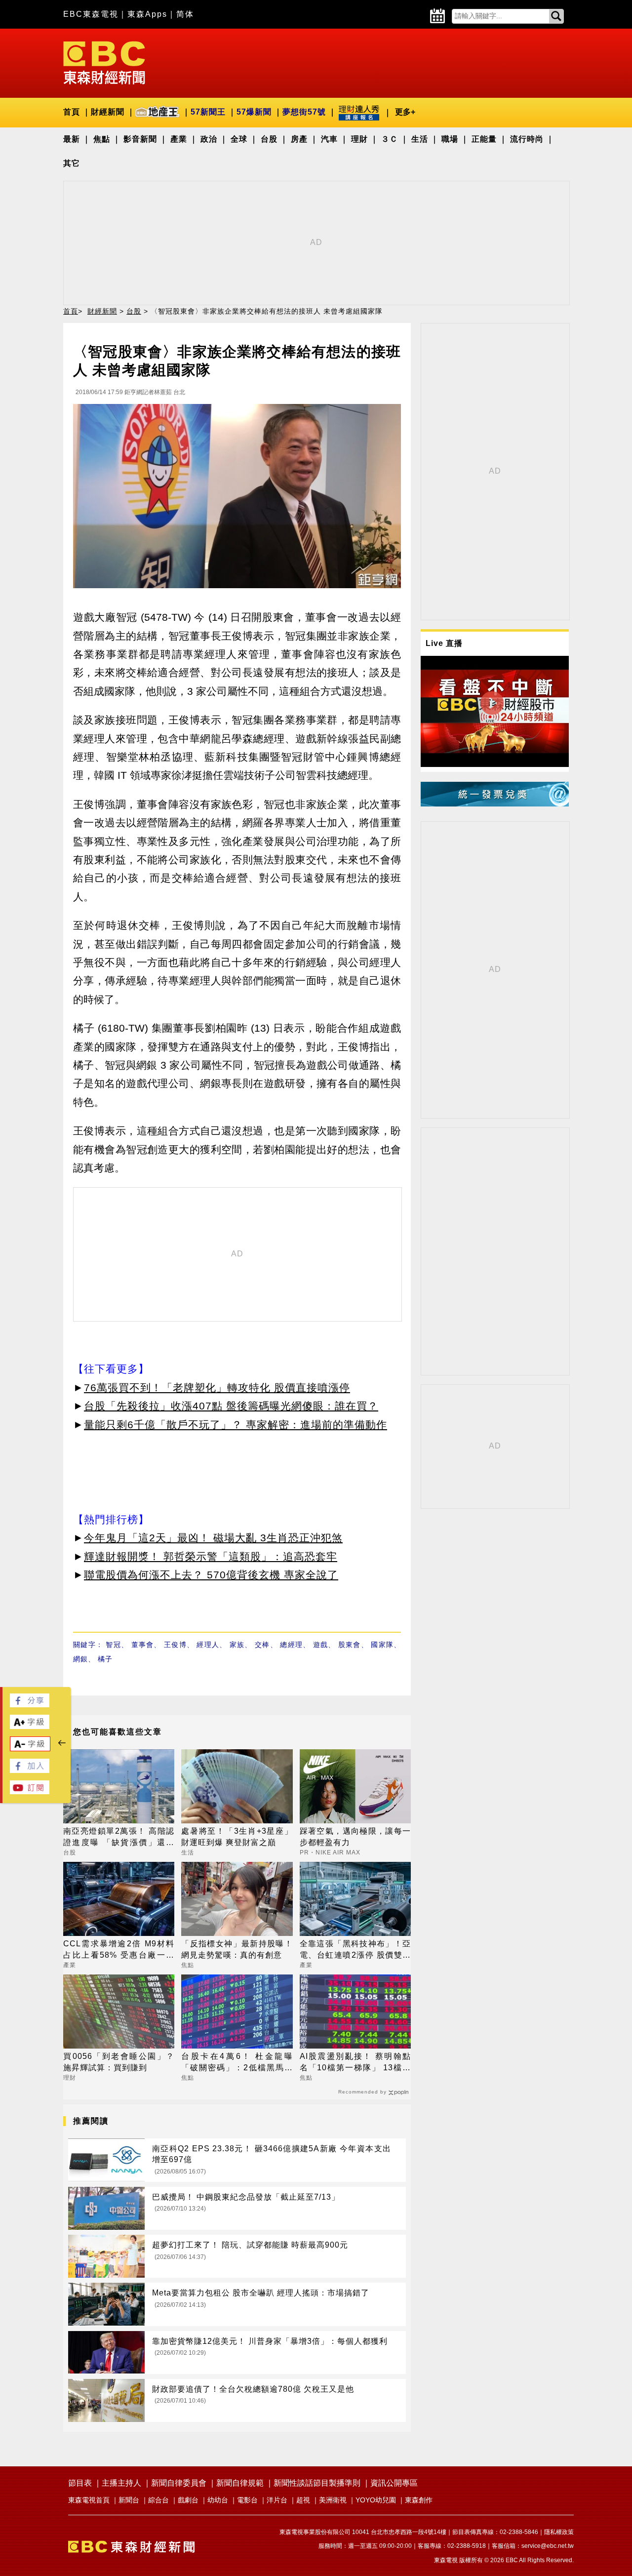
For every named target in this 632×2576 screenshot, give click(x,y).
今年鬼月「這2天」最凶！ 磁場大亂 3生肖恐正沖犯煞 (213, 1538)
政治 (209, 139)
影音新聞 (140, 139)
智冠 (113, 1645)
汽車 (329, 139)
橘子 (105, 1659)
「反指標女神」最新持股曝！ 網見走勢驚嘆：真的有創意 (237, 1949)
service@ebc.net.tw (548, 2546)
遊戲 (321, 1645)
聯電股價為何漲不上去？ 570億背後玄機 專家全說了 (211, 1575)
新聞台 (129, 2500)
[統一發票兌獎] (495, 804)
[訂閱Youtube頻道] (30, 1791)
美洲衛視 (333, 2500)
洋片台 (277, 2500)
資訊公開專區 (394, 2483)
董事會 (143, 1645)
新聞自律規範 (240, 2483)
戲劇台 (188, 2500)
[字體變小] (30, 1749)
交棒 (262, 1645)
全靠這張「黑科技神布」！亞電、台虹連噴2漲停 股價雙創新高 (355, 1950)
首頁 (72, 112)
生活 (420, 139)
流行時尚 (527, 139)
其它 (72, 163)
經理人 (208, 1645)
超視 (303, 2500)
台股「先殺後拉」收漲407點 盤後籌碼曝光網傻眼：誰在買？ (231, 1406)
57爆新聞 (254, 112)
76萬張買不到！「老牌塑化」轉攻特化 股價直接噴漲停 (217, 1388)
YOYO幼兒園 (376, 2500)
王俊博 (175, 1645)
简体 (185, 14)
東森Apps (147, 14)
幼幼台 (218, 2500)
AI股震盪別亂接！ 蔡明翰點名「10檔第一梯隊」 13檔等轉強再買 (355, 2063)
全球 (239, 139)
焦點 (102, 139)
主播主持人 (121, 2483)
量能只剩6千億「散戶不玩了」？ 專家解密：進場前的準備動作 (236, 1425)
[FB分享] (30, 1705)
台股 (269, 139)
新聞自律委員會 (179, 2483)
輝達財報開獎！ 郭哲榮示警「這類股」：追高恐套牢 (211, 1556)
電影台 (247, 2500)
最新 (72, 139)
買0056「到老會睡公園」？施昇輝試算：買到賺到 (119, 2062)
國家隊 (382, 1645)
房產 (299, 139)
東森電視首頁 (89, 2500)
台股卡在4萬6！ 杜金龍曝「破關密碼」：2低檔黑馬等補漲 (237, 2063)
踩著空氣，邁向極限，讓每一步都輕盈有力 (355, 1836)
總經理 (291, 1645)
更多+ (405, 112)
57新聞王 (208, 112)
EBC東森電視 (91, 14)
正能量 (484, 139)
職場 (450, 139)
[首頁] (104, 62)
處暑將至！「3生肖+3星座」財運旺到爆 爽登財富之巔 (237, 1836)
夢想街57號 (304, 112)
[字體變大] (30, 1726)
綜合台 (158, 2500)
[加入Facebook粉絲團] (30, 1770)
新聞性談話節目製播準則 (317, 2483)
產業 (179, 139)
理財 (359, 139)
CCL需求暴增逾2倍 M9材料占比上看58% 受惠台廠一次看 (119, 1950)
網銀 (80, 1659)
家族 (237, 1645)
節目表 (80, 2483)
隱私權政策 (559, 2532)
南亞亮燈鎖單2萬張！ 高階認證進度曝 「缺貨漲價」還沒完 (119, 1837)
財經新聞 (108, 112)
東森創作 (419, 2500)
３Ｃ (390, 139)
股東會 (350, 1645)
